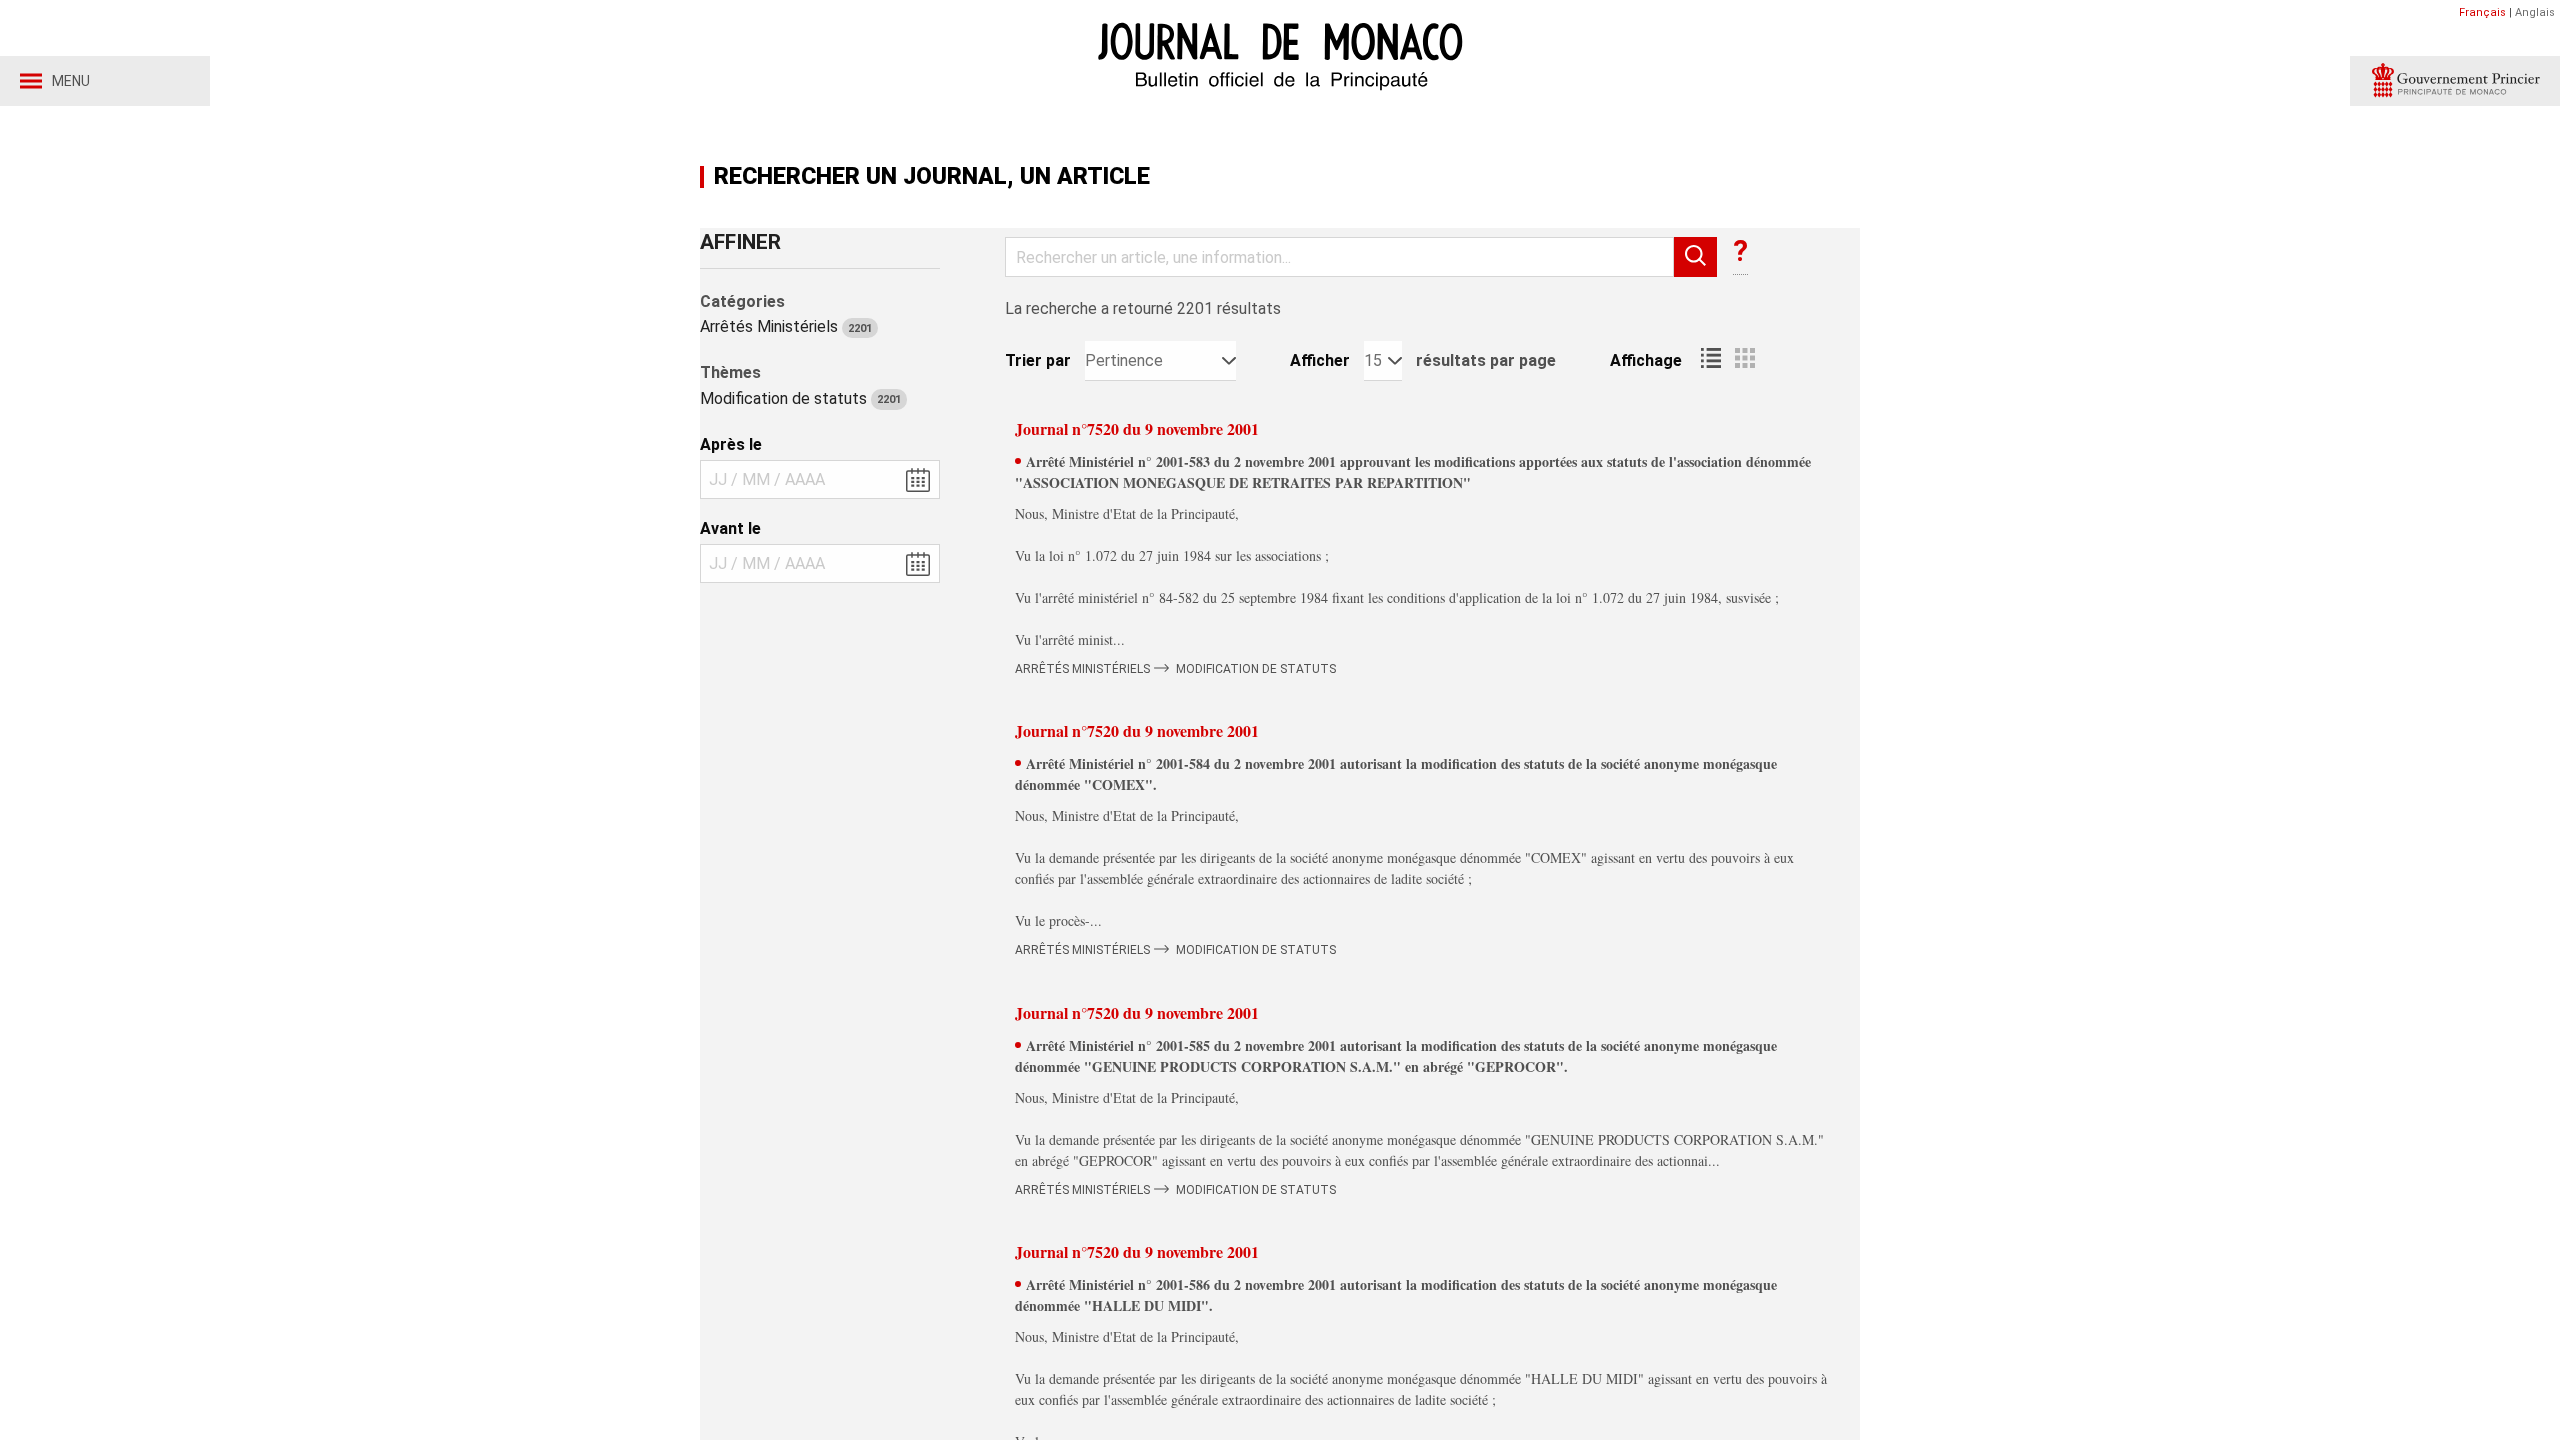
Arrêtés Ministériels (786, 326)
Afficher (1320, 360)
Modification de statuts (800, 398)
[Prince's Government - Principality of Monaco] (2455, 81)
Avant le (730, 528)
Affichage (1646, 360)
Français (2482, 12)
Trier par (1038, 360)
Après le (731, 444)
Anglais (2535, 12)
